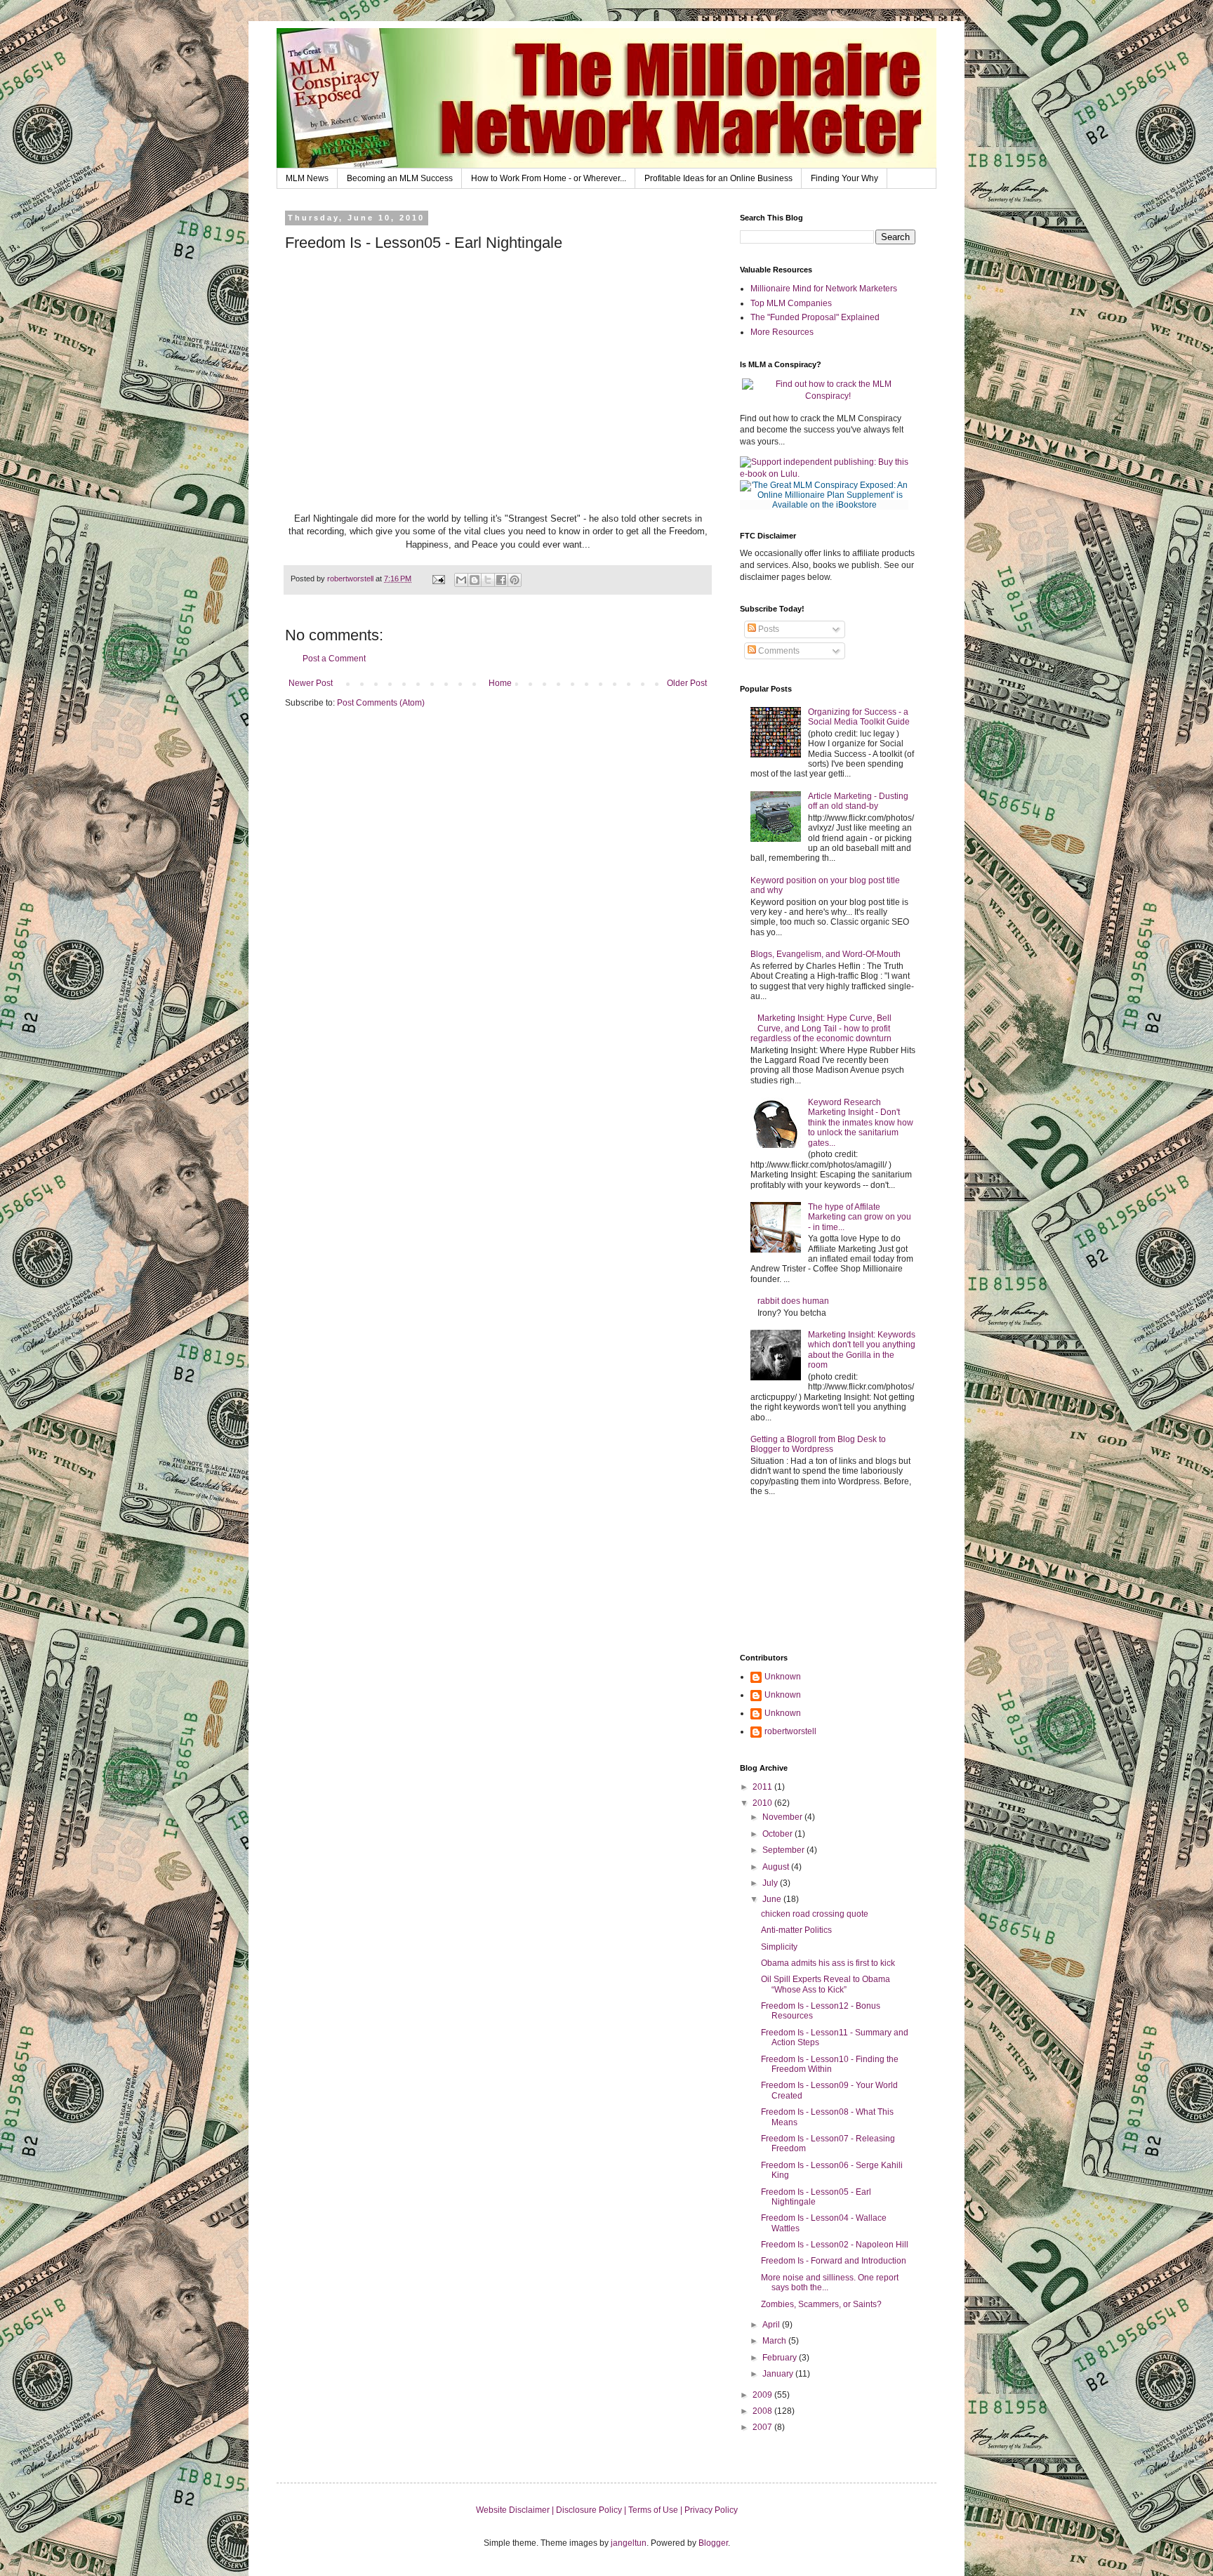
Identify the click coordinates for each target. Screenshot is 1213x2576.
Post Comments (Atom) (381, 703)
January (779, 2374)
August (777, 1867)
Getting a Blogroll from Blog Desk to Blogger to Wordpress (818, 1444)
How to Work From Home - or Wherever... (549, 178)
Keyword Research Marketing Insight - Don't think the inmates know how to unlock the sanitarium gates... (861, 1123)
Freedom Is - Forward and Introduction (834, 2261)
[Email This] (461, 580)
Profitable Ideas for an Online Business (718, 178)
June (773, 1899)
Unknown (783, 1677)
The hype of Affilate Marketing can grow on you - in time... (860, 1217)
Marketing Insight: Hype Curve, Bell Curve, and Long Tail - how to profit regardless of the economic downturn (821, 1028)
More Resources (782, 332)
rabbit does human (793, 1301)
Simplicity (779, 1947)
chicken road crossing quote (815, 1914)
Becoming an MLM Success (400, 178)
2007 (763, 2427)
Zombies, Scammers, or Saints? (821, 2304)
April (772, 2325)
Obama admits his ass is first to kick (828, 1963)
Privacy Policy (711, 2510)
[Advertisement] (803, 1576)
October (778, 1834)
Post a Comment (334, 659)
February (781, 2358)
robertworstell (790, 1731)
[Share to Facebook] (501, 580)
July (771, 1883)
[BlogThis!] (475, 580)
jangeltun (629, 2543)
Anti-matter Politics (796, 1930)
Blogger (713, 2543)
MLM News (307, 178)
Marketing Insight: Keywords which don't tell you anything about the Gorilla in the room (862, 1350)
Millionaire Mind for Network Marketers (824, 289)
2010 (763, 1803)
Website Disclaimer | (516, 2510)
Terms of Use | (656, 2510)
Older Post (687, 683)
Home (500, 683)
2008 (763, 2411)
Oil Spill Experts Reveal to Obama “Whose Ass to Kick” (826, 1984)
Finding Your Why (844, 178)
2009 (763, 2395)
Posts (768, 629)
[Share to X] (488, 580)
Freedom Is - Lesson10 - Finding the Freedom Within (830, 2064)
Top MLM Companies (791, 303)
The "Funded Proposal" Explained (815, 317)
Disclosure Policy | (592, 2510)
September (784, 1850)
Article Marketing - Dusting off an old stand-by (858, 801)
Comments (778, 651)
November (783, 1817)
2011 (763, 1787)
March (775, 2341)
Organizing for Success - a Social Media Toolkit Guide (859, 717)
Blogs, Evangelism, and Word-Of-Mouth (826, 954)
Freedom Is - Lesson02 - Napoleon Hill (835, 2245)
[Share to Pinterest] (515, 580)
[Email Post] (438, 579)
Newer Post (311, 683)
